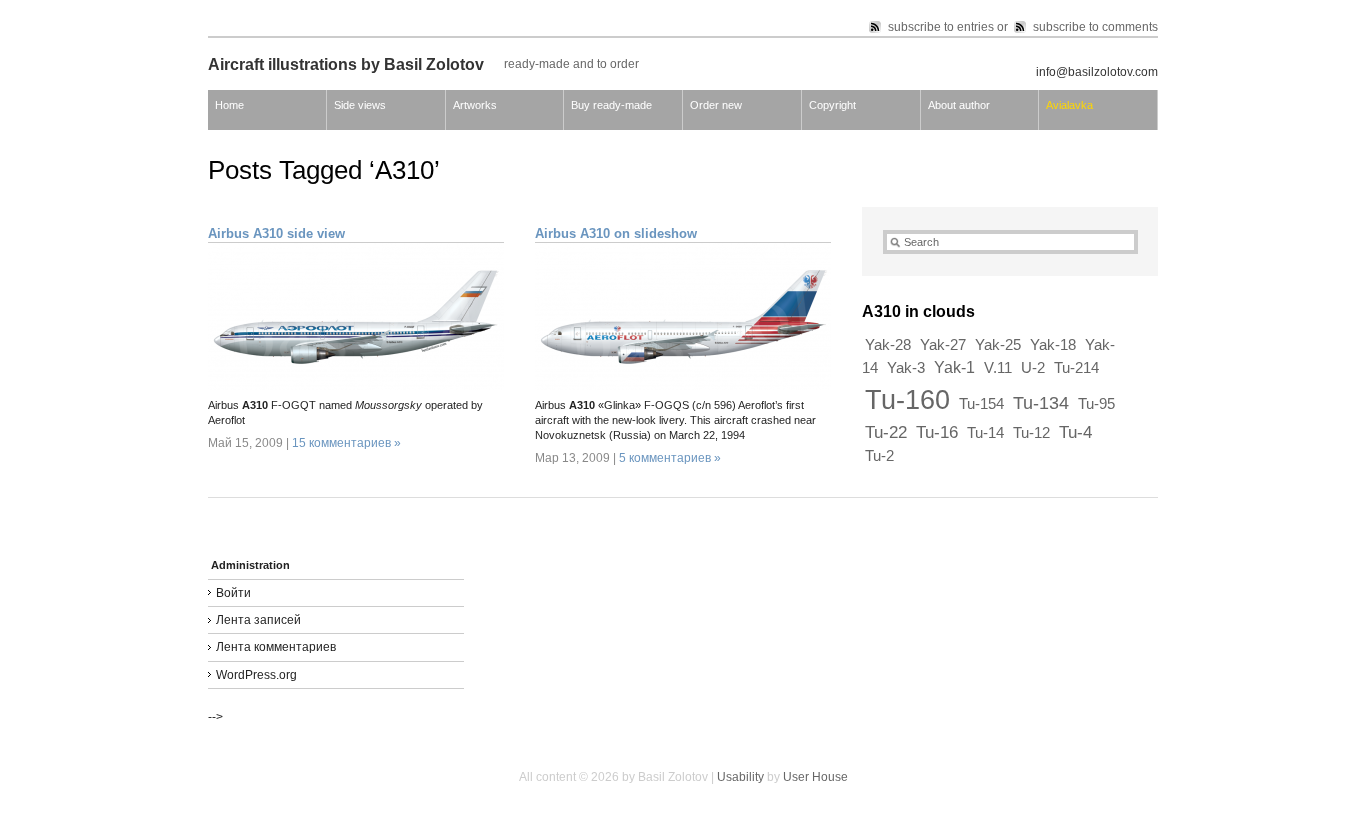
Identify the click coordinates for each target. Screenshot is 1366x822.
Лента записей (258, 620)
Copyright (832, 105)
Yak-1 (954, 367)
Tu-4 (1075, 432)
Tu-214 (1076, 368)
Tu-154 (981, 404)
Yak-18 (1053, 345)
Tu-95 (1096, 404)
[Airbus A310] (356, 386)
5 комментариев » (670, 458)
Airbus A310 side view (276, 233)
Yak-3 (906, 368)
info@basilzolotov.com (1097, 72)
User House (815, 777)
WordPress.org (256, 675)
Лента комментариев (276, 647)
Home (229, 105)
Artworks (475, 105)
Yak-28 (888, 345)
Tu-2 (879, 456)
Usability (740, 777)
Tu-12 (1031, 433)
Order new (716, 105)
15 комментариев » (346, 443)
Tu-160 (907, 400)
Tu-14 (985, 433)
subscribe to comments (1095, 27)
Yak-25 (998, 345)
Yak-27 (943, 345)
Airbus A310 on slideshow (616, 233)
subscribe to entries (941, 27)
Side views (360, 105)
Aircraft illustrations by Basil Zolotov (346, 64)
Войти (233, 593)
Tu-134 (1041, 402)
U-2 (1033, 368)
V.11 (998, 368)
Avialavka (1069, 105)
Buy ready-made (611, 105)
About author (959, 105)
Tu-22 (886, 432)
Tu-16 (937, 432)
